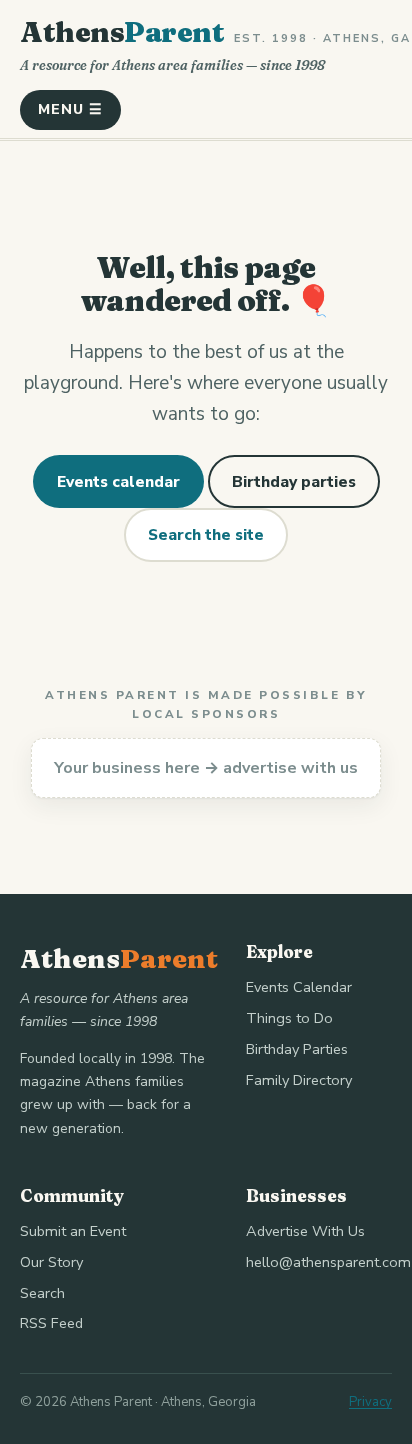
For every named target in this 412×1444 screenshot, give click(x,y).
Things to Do (289, 1018)
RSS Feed (51, 1323)
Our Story (51, 1262)
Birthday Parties (297, 1049)
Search (42, 1293)
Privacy (370, 1402)
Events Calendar (299, 987)
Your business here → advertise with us (206, 768)
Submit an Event (73, 1231)
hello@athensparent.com (328, 1262)
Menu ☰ (70, 109)
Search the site (206, 534)
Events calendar (118, 481)
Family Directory (299, 1080)
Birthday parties (294, 481)
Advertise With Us (305, 1231)
